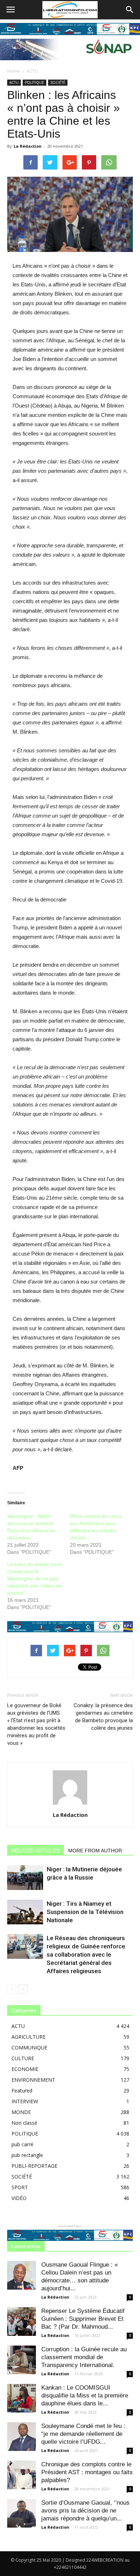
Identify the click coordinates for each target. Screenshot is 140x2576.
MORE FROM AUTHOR (95, 1851)
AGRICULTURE (29, 2037)
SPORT (20, 2187)
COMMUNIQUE (29, 2048)
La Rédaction (28, 146)
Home (13, 71)
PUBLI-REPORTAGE (34, 2166)
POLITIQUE (34, 82)
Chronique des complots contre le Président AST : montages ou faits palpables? (87, 2472)
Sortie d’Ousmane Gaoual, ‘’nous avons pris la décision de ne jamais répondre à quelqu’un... (85, 2511)
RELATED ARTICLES (36, 1851)
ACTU (32, 71)
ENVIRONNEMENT (33, 2080)
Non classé (24, 2123)
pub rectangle (27, 2155)
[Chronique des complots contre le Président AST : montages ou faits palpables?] (22, 2475)
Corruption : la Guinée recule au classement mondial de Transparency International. (84, 2357)
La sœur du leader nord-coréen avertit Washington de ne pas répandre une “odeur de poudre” (35, 1579)
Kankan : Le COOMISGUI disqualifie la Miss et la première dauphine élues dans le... (85, 2396)
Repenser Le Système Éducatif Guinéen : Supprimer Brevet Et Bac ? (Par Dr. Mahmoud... (83, 2319)
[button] (130, 10)
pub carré (22, 2144)
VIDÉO (19, 2198)
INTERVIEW (25, 2101)
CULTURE (23, 2058)
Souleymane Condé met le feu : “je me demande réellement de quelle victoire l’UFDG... (83, 2434)
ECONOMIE (25, 2069)
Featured (22, 2091)
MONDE (21, 2112)
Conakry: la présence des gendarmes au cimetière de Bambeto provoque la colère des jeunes (103, 1717)
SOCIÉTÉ (58, 82)
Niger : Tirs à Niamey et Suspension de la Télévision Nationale (85, 1912)
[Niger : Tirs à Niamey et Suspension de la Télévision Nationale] (25, 1912)
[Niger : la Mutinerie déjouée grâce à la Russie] (25, 1878)
